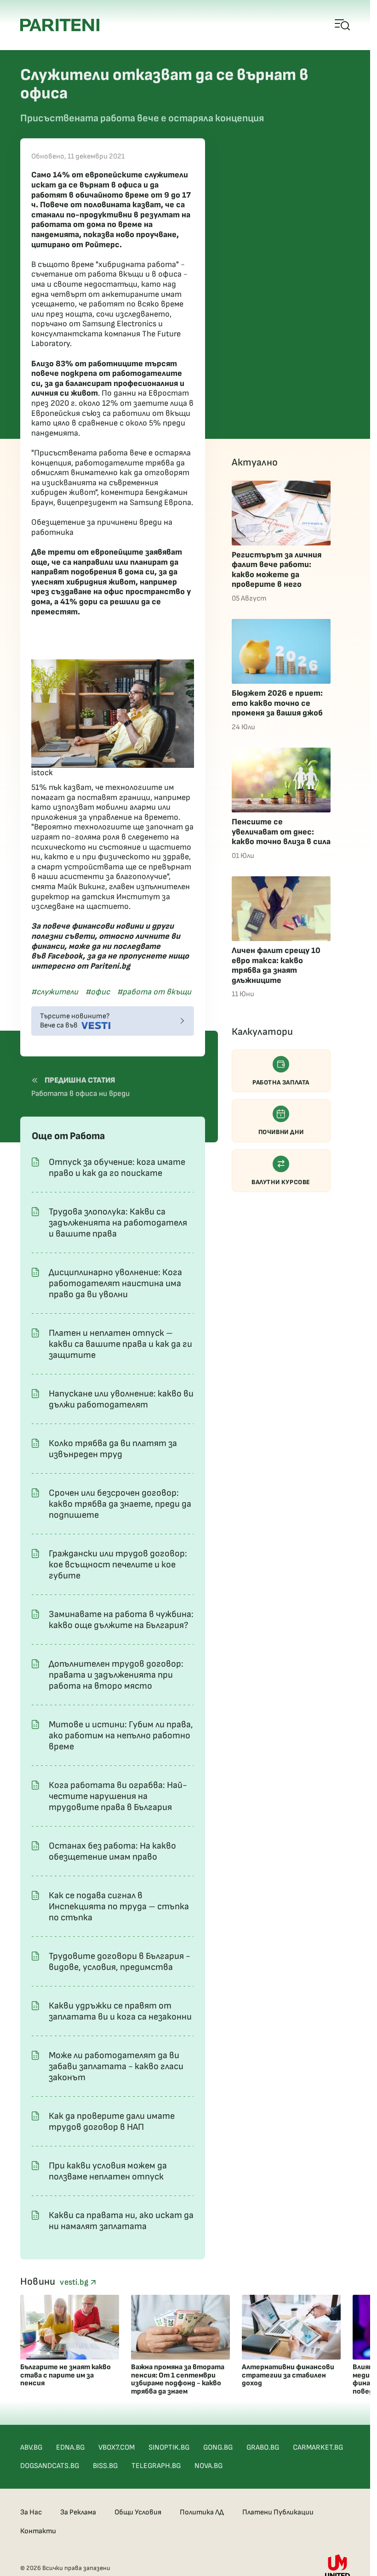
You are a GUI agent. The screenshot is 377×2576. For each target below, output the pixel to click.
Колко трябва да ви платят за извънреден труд (113, 1449)
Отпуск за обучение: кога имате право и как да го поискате (117, 1168)
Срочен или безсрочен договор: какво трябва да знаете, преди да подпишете (120, 1504)
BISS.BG (105, 2466)
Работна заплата (281, 1082)
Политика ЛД (202, 2512)
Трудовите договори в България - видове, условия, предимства (120, 1962)
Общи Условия (138, 2512)
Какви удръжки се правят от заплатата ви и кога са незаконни (120, 2011)
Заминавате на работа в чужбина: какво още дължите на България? (121, 1620)
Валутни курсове (281, 1182)
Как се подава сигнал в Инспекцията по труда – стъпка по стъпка (119, 1906)
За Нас (31, 2512)
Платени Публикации (278, 2512)
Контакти (38, 2531)
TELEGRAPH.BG (156, 2466)
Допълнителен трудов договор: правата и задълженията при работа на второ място (116, 1675)
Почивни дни (281, 1132)
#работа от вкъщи (154, 992)
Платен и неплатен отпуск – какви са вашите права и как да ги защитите (120, 1344)
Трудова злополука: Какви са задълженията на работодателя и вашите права (118, 1223)
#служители (55, 992)
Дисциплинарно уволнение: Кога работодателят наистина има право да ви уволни (115, 1283)
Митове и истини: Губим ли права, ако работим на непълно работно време (121, 1736)
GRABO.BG (263, 2448)
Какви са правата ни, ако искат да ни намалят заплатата (121, 2221)
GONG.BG (218, 2448)
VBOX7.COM (117, 2448)
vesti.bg (75, 2282)
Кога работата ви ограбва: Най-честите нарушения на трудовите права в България (118, 1796)
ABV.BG (31, 2448)
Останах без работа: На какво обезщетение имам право (112, 1851)
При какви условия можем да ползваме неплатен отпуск (108, 2171)
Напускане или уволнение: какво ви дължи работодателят (121, 1399)
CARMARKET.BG (318, 2448)
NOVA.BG (208, 2466)
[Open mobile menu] (343, 25)
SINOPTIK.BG (169, 2448)
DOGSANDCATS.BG (50, 2466)
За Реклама (78, 2512)
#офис (98, 992)
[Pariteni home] (60, 25)
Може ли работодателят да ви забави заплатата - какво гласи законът (116, 2066)
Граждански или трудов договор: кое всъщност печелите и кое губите (118, 1565)
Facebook (65, 956)
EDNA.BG (70, 2448)
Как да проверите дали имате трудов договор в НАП (112, 2122)
